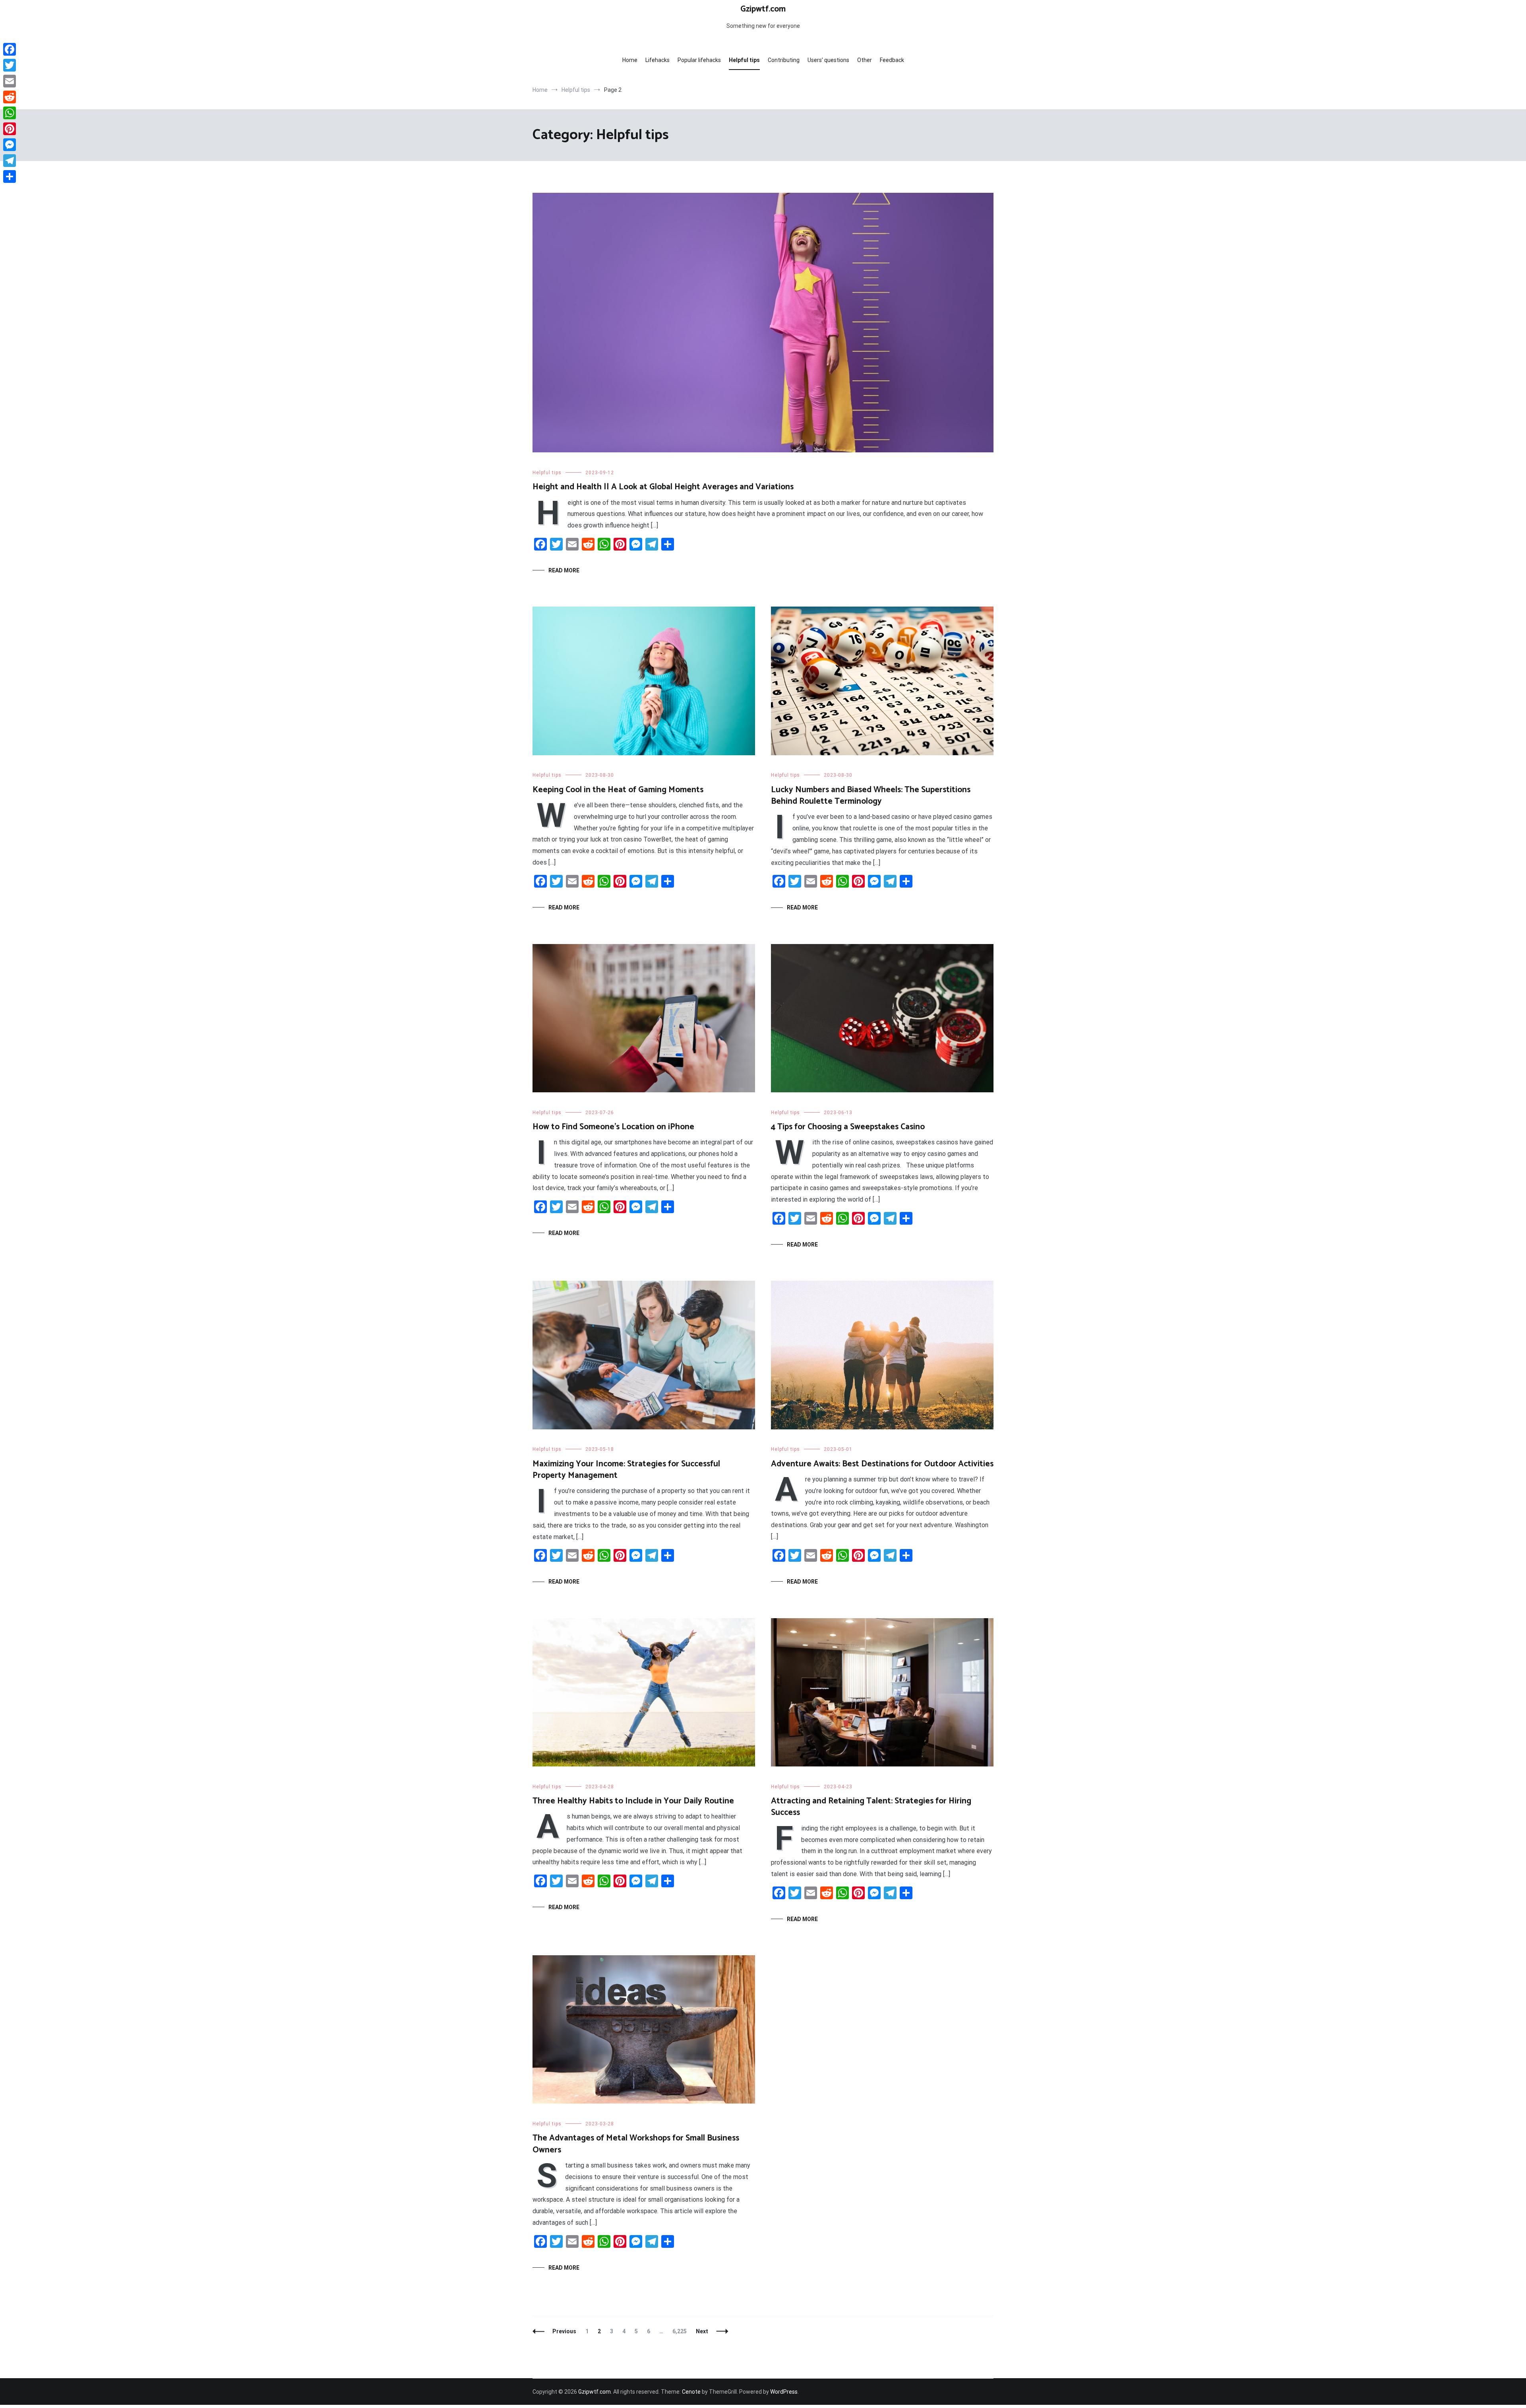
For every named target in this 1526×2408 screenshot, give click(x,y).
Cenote (691, 2392)
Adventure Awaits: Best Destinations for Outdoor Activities (882, 1464)
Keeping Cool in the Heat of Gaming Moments (618, 790)
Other (865, 60)
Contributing (784, 60)
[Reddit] (10, 97)
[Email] (10, 81)
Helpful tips (744, 60)
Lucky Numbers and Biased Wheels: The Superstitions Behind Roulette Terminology (871, 796)
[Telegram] (10, 161)
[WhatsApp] (10, 113)
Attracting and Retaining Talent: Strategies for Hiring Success (871, 1807)
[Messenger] (10, 145)
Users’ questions (828, 60)
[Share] (10, 176)
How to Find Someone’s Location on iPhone (613, 1127)
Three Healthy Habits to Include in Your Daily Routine (633, 1801)
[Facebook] (10, 49)
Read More (564, 570)
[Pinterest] (10, 129)
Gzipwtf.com (763, 9)
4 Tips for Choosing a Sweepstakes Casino (848, 1127)
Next (702, 2331)
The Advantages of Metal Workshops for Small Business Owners (636, 2144)
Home (630, 60)
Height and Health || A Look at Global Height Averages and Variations (663, 487)
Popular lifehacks (699, 60)
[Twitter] (10, 65)
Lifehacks (657, 60)
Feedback (892, 60)
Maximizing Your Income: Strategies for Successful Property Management (626, 1470)
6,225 (679, 2331)
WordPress (784, 2392)
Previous (564, 2331)
